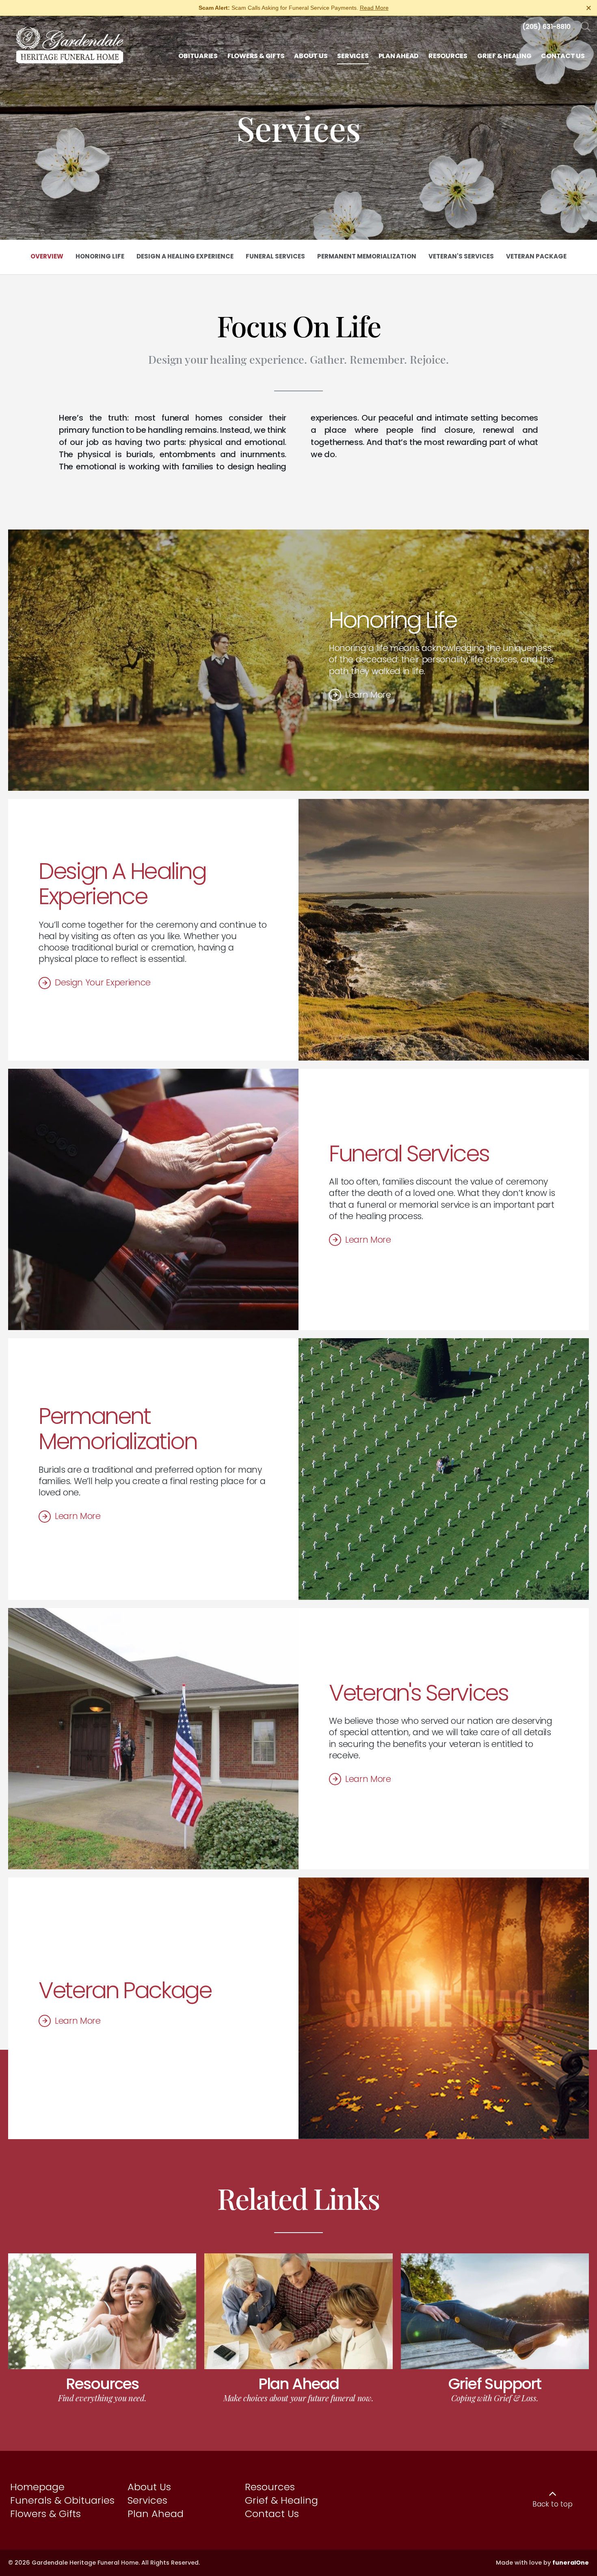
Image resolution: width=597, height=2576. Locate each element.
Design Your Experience (103, 982)
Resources (102, 2384)
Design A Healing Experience (122, 884)
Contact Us (272, 2514)
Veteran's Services (419, 1693)
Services (147, 2500)
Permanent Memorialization (118, 1429)
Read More (374, 8)
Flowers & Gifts (45, 2514)
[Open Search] (586, 27)
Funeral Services (409, 1153)
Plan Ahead (298, 2384)
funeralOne (571, 2563)
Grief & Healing (281, 2500)
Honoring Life (393, 620)
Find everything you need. (102, 2398)
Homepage (37, 2487)
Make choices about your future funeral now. (298, 2398)
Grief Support (495, 2384)
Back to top (553, 2504)
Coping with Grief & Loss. (495, 2398)
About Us (149, 2487)
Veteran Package (125, 1990)
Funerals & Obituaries (62, 2500)
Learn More (368, 695)
